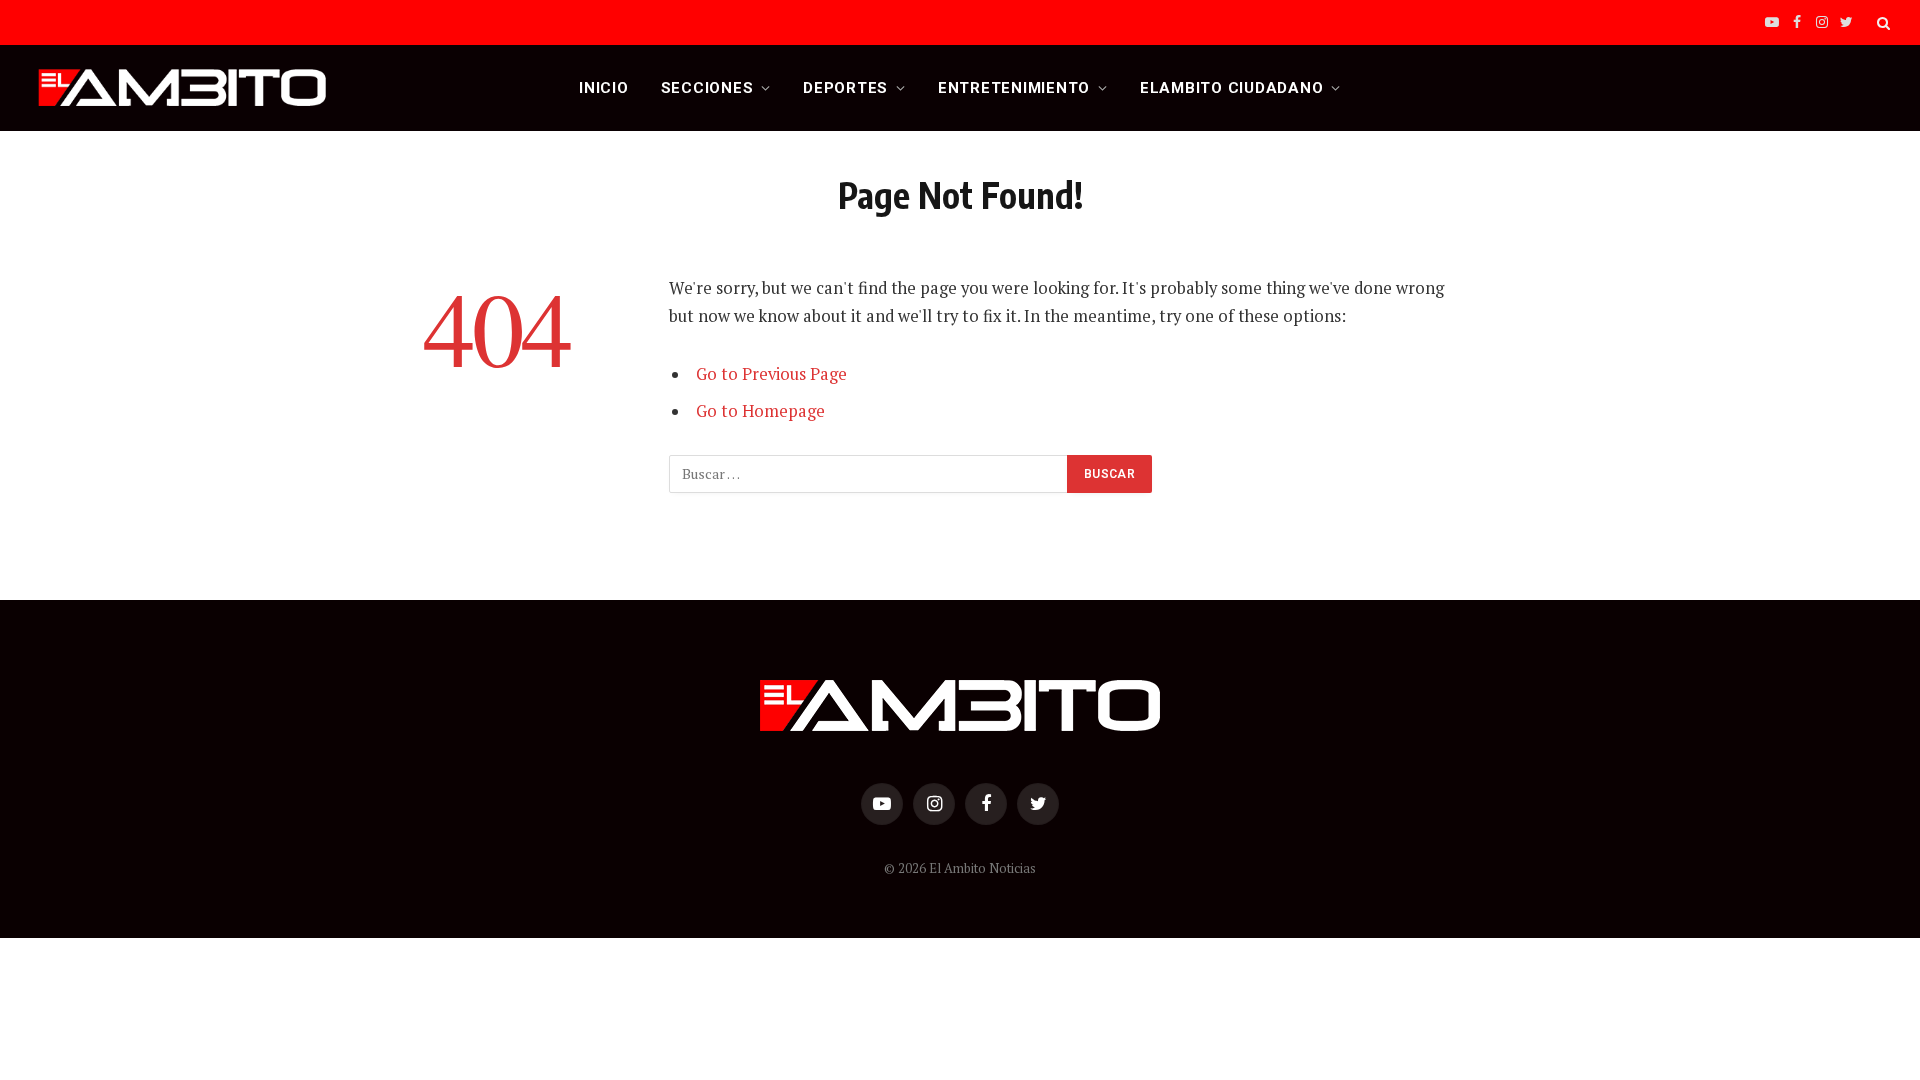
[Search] (1881, 22)
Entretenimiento (1014, 88)
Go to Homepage (760, 411)
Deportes (845, 88)
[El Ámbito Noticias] (182, 88)
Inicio (604, 88)
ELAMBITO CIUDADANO (1232, 88)
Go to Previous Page (771, 374)
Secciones (707, 88)
